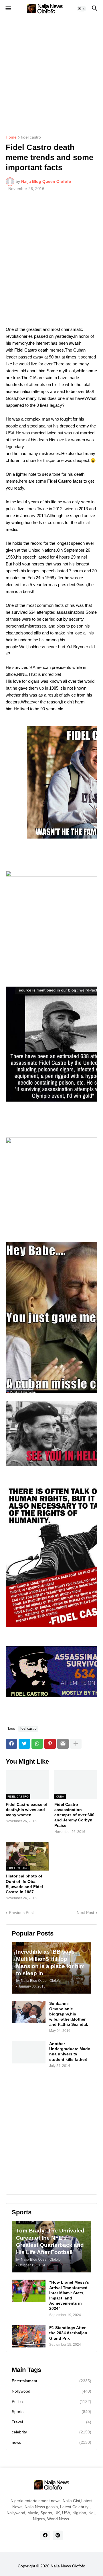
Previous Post (21, 1913)
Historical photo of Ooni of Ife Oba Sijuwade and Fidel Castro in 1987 (24, 1884)
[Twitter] (24, 1744)
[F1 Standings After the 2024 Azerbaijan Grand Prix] (29, 2336)
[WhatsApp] (37, 1744)
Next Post (85, 1913)
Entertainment (51, 2381)
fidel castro (31, 137)
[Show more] (76, 1744)
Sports (51, 2412)
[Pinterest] (50, 1744)
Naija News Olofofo (68, 2566)
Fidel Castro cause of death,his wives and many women (27, 1810)
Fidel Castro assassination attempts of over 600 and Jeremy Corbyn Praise (74, 1815)
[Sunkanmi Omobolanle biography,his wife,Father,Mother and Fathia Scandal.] (29, 2012)
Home (11, 137)
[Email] (63, 1744)
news (51, 2442)
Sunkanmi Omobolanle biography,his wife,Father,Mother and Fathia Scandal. (69, 2014)
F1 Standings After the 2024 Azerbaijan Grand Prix (68, 2333)
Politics (51, 2402)
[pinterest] (58, 2535)
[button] (8, 9)
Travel (51, 2422)
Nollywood (51, 2391)
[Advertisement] (51, 72)
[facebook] (45, 2535)
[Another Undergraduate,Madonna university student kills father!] (29, 2052)
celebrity (51, 2432)
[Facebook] (11, 1744)
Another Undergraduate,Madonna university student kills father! (70, 2052)
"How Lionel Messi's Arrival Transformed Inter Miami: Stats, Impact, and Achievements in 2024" (69, 2295)
